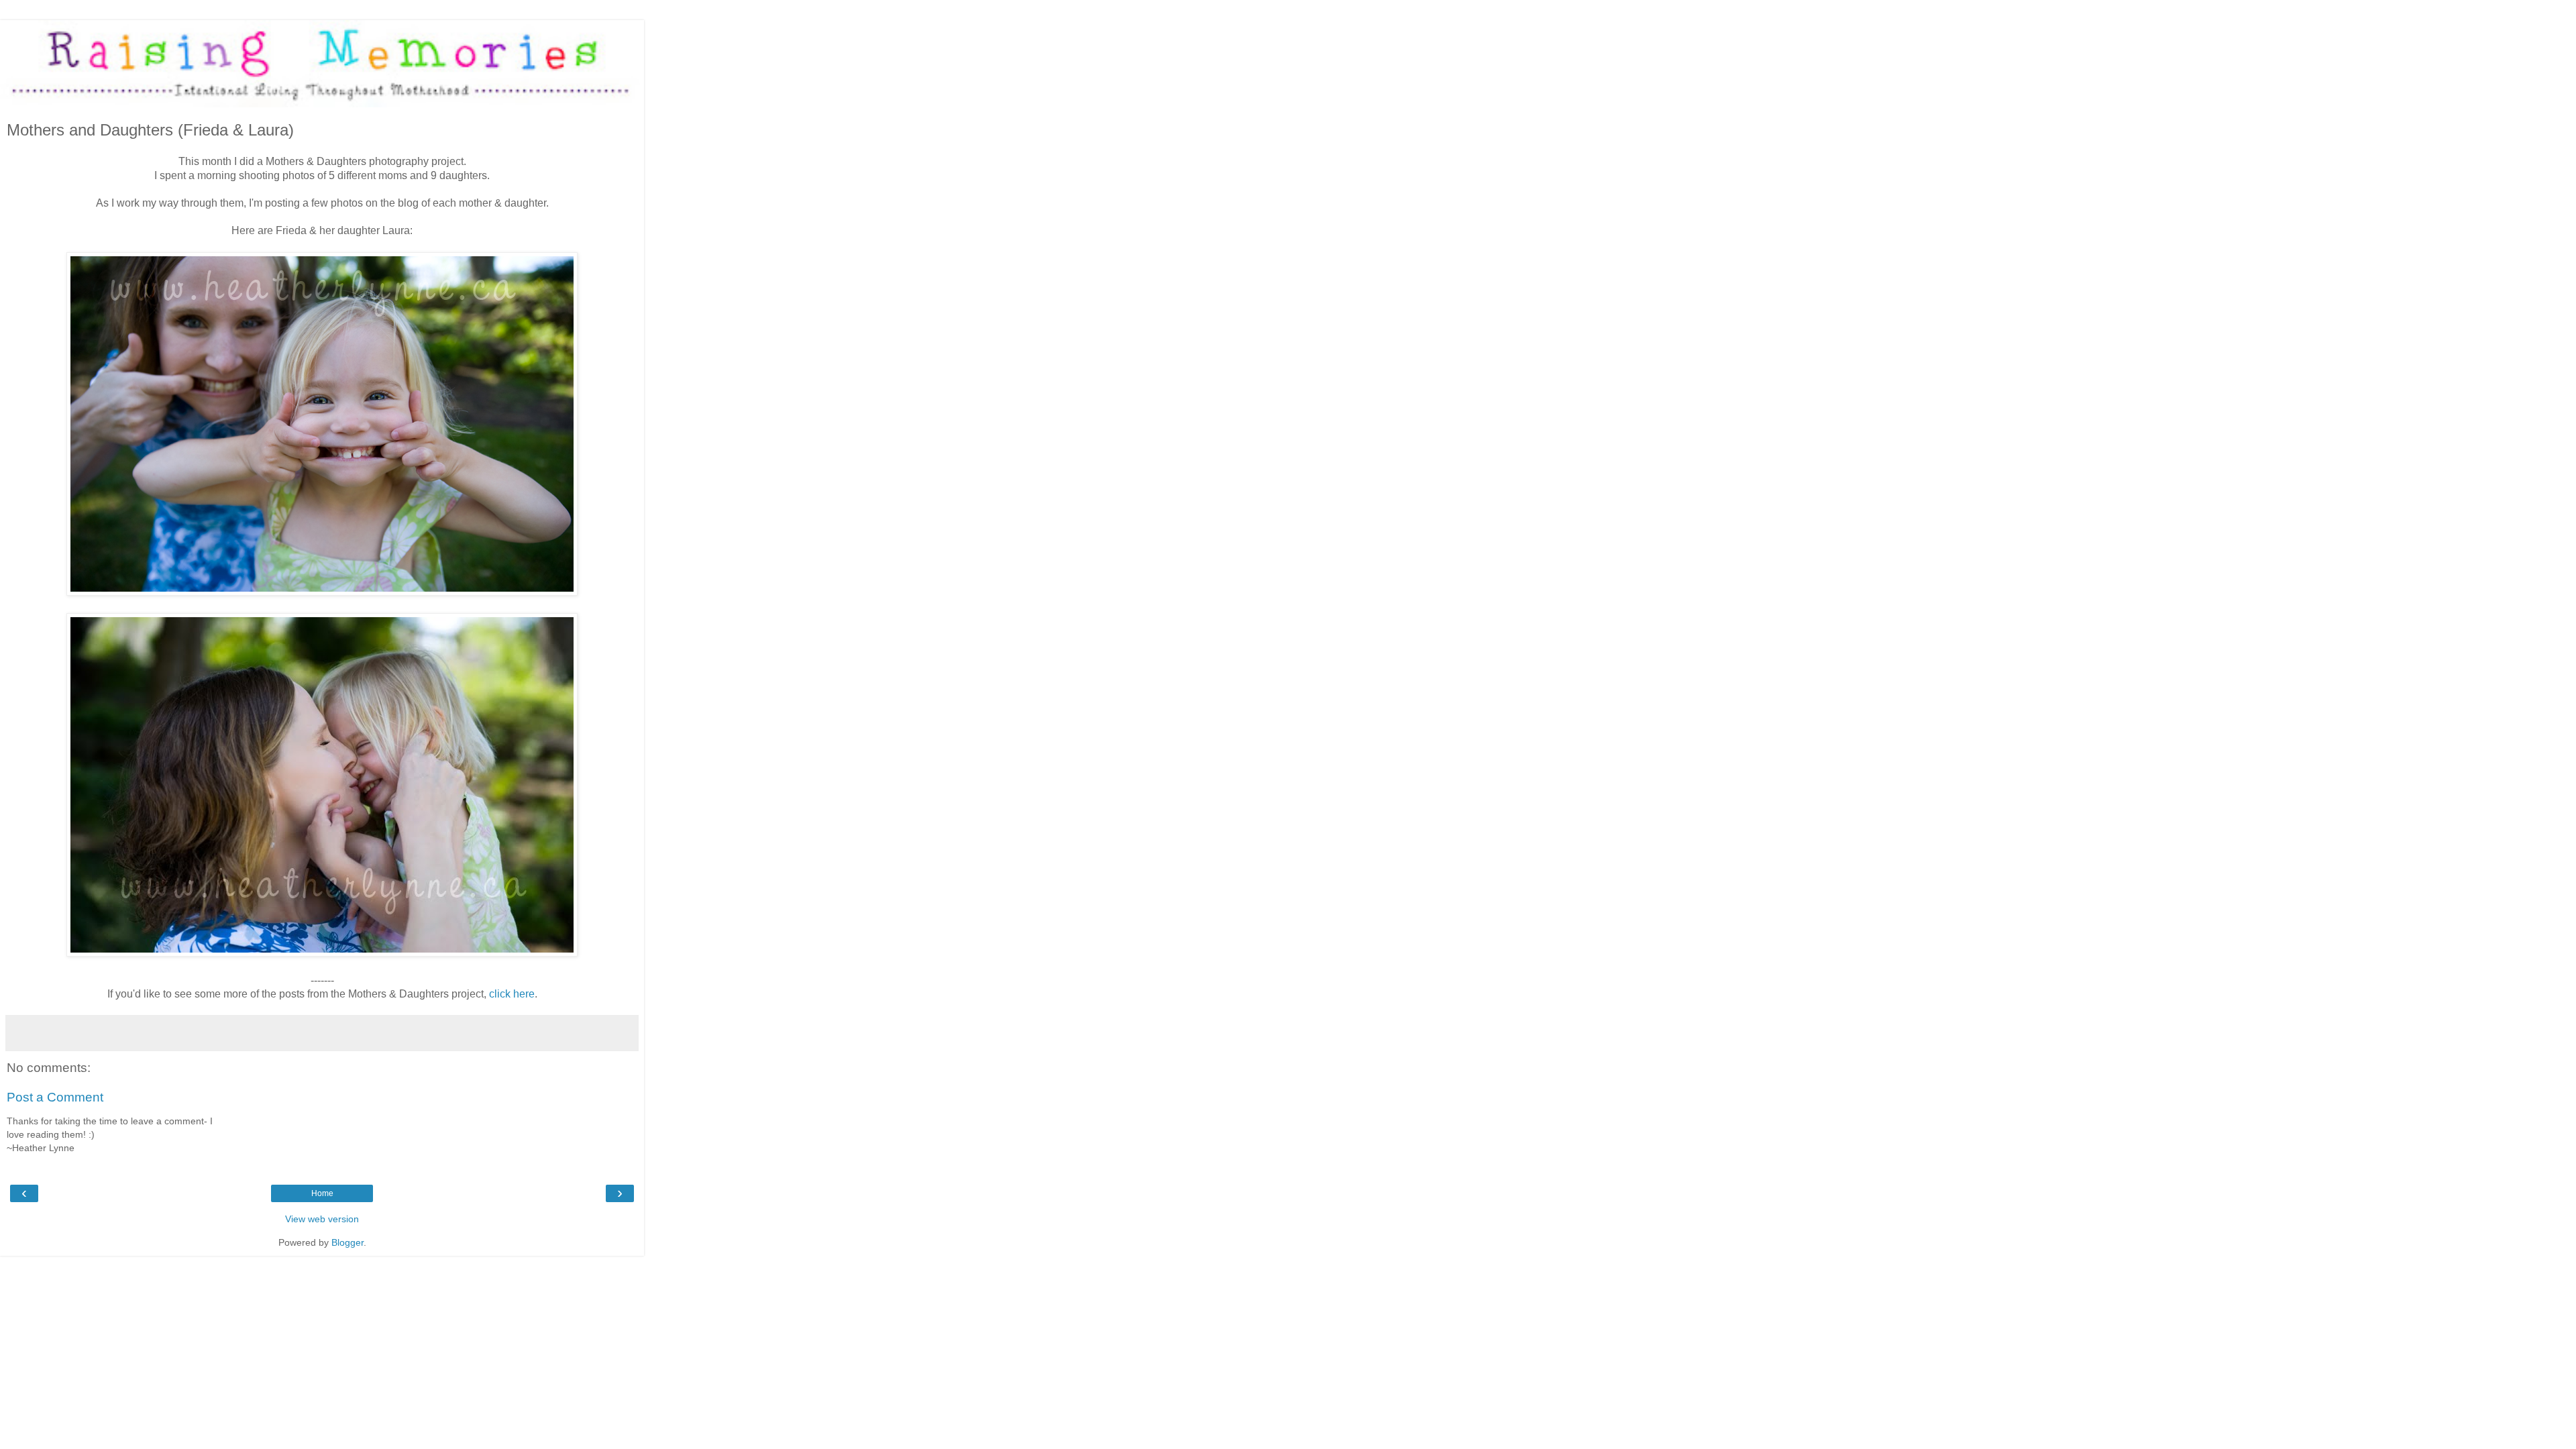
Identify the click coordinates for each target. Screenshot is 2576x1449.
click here (512, 994)
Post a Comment (55, 1097)
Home (322, 1193)
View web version (322, 1219)
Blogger (347, 1242)
